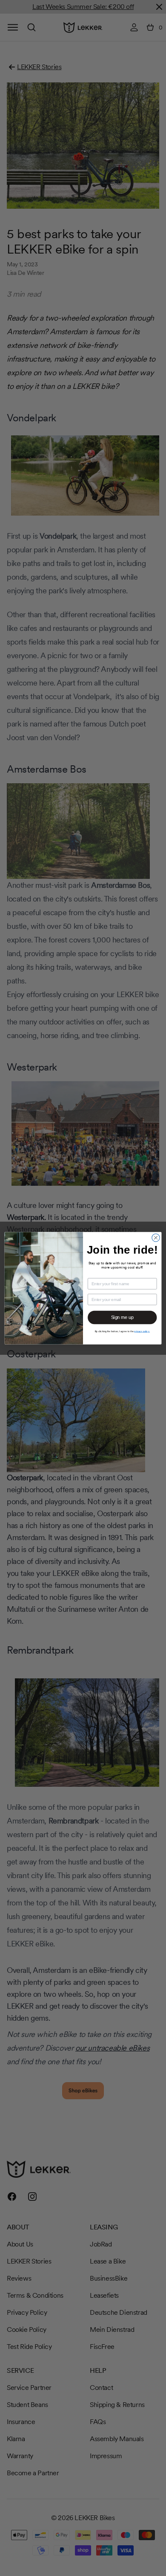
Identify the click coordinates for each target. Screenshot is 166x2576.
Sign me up (122, 1317)
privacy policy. (142, 1331)
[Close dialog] (156, 1237)
